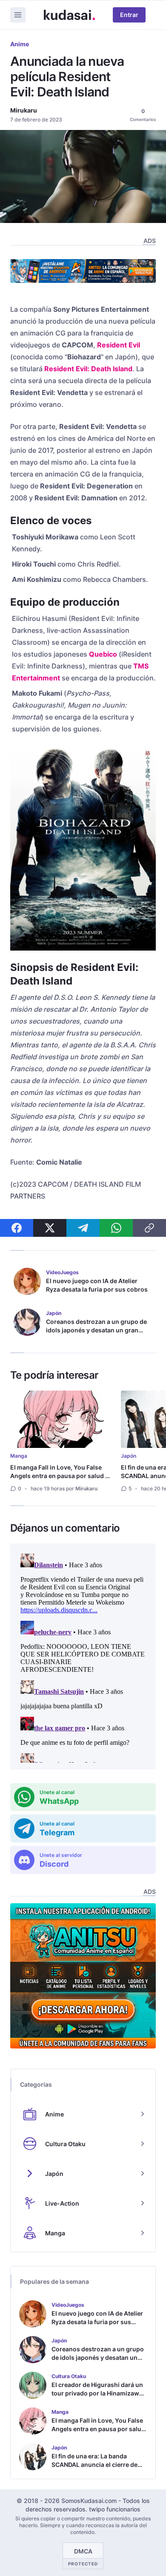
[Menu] (18, 15)
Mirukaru (24, 110)
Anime (20, 44)
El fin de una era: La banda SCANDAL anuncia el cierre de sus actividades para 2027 (94, 2465)
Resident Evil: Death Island (88, 369)
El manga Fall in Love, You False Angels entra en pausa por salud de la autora (61, 1476)
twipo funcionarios (115, 2509)
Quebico (103, 654)
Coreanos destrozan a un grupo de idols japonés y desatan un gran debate (96, 1330)
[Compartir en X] (50, 1228)
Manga (19, 1456)
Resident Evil (119, 345)
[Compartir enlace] (149, 1228)
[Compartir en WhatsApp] (116, 1228)
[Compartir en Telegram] (83, 1228)
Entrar (129, 15)
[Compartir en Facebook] (17, 1228)
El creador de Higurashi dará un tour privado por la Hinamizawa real (97, 2393)
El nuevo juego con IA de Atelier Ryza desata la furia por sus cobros (97, 1285)
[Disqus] (83, 1656)
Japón (129, 1456)
